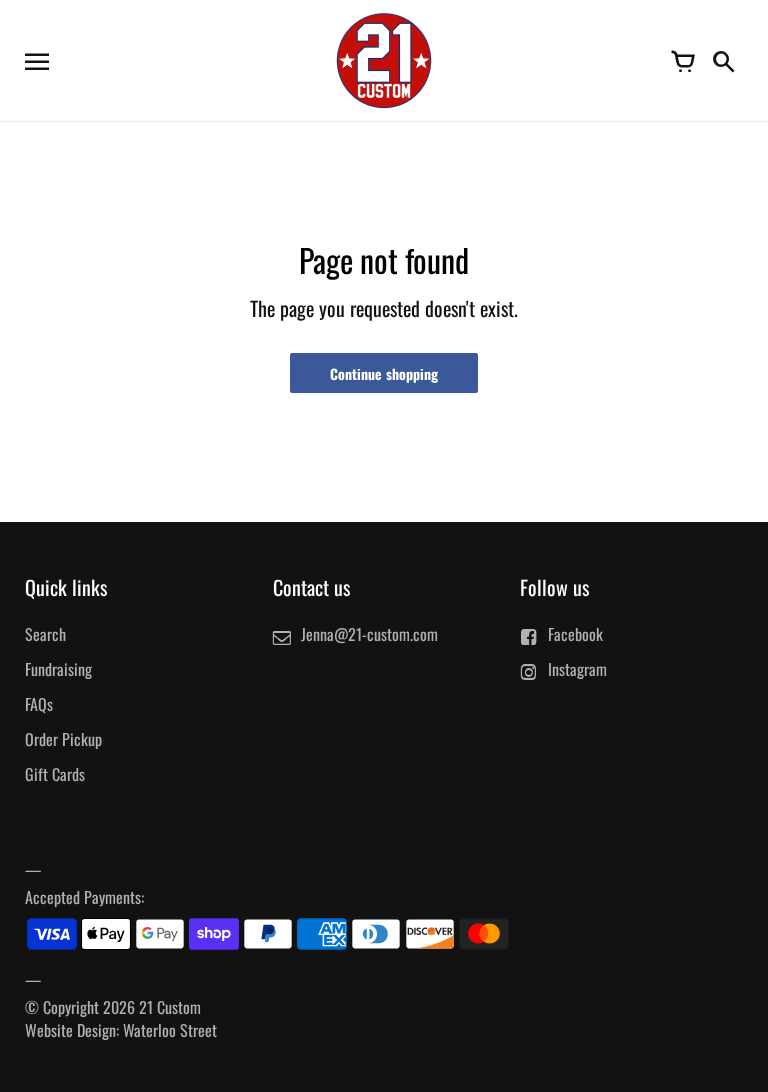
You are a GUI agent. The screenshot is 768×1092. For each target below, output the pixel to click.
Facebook (575, 634)
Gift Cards (55, 774)
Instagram (577, 669)
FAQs (39, 704)
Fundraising (58, 669)
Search (45, 634)
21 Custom (170, 1007)
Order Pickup (63, 739)
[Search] (723, 60)
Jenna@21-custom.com (369, 634)
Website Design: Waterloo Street (121, 1030)
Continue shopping (384, 373)
